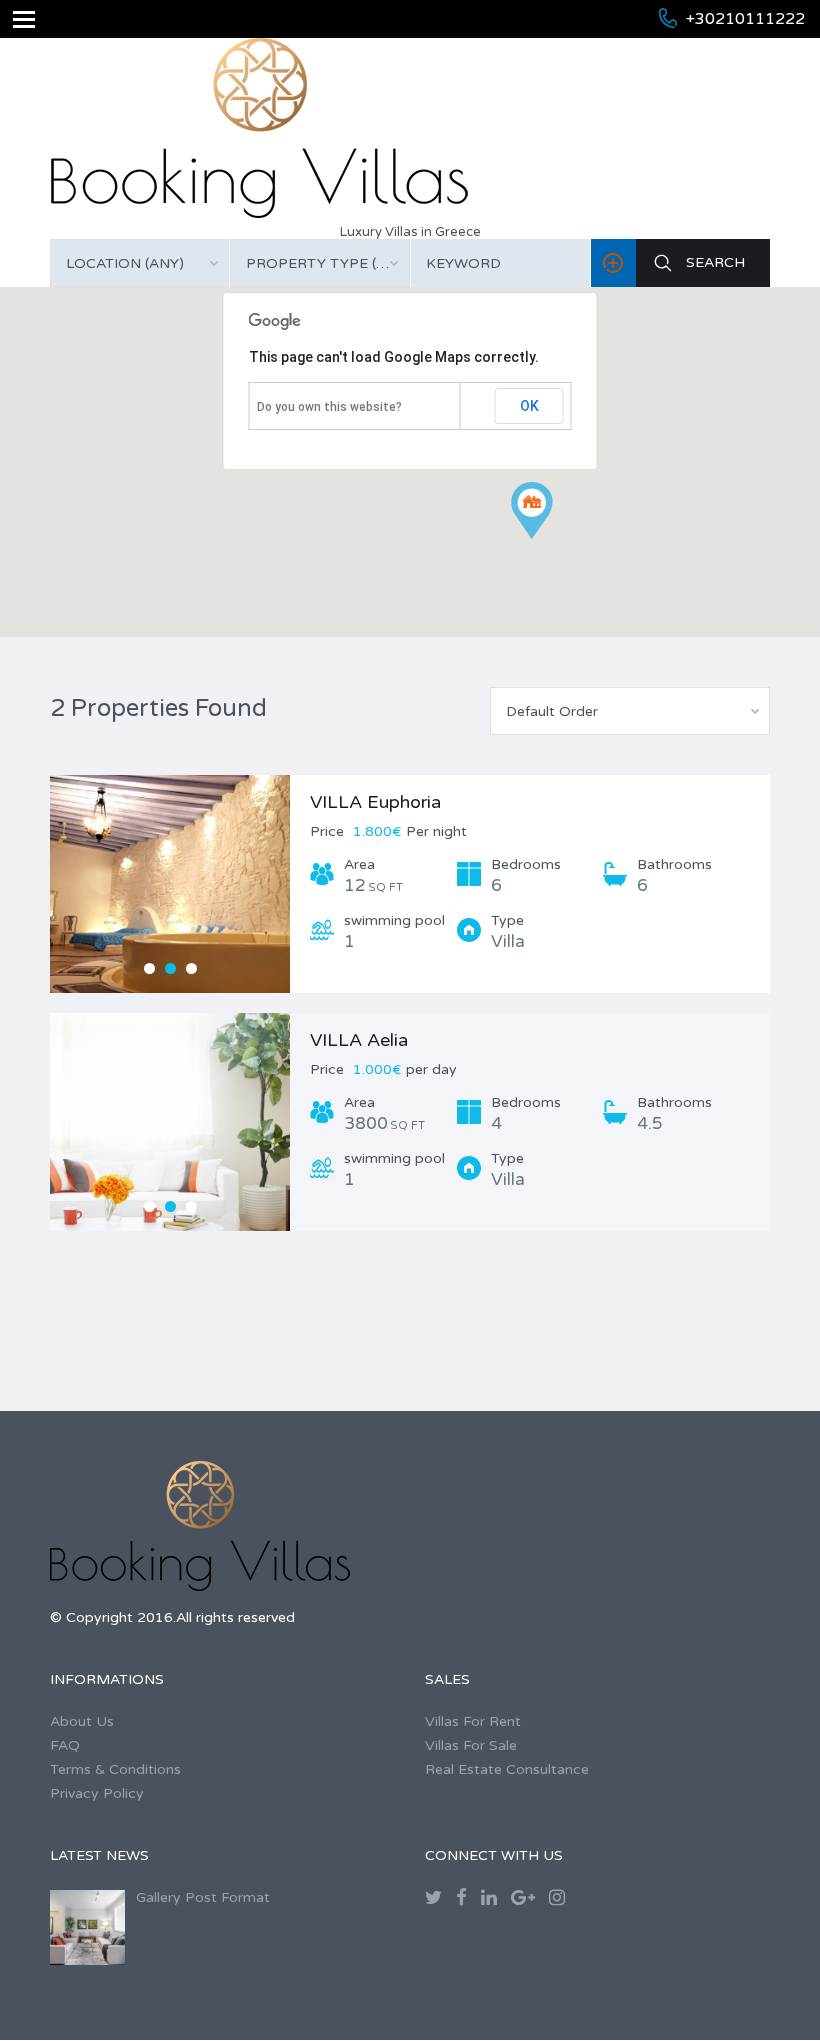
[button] (552, 538)
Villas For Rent (473, 1721)
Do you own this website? (329, 407)
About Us (82, 1721)
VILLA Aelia (359, 1040)
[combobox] (139, 263)
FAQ (65, 1745)
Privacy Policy (97, 1793)
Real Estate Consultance (507, 1769)
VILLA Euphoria (375, 802)
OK (529, 406)
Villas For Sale (471, 1745)
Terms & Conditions (115, 1769)
